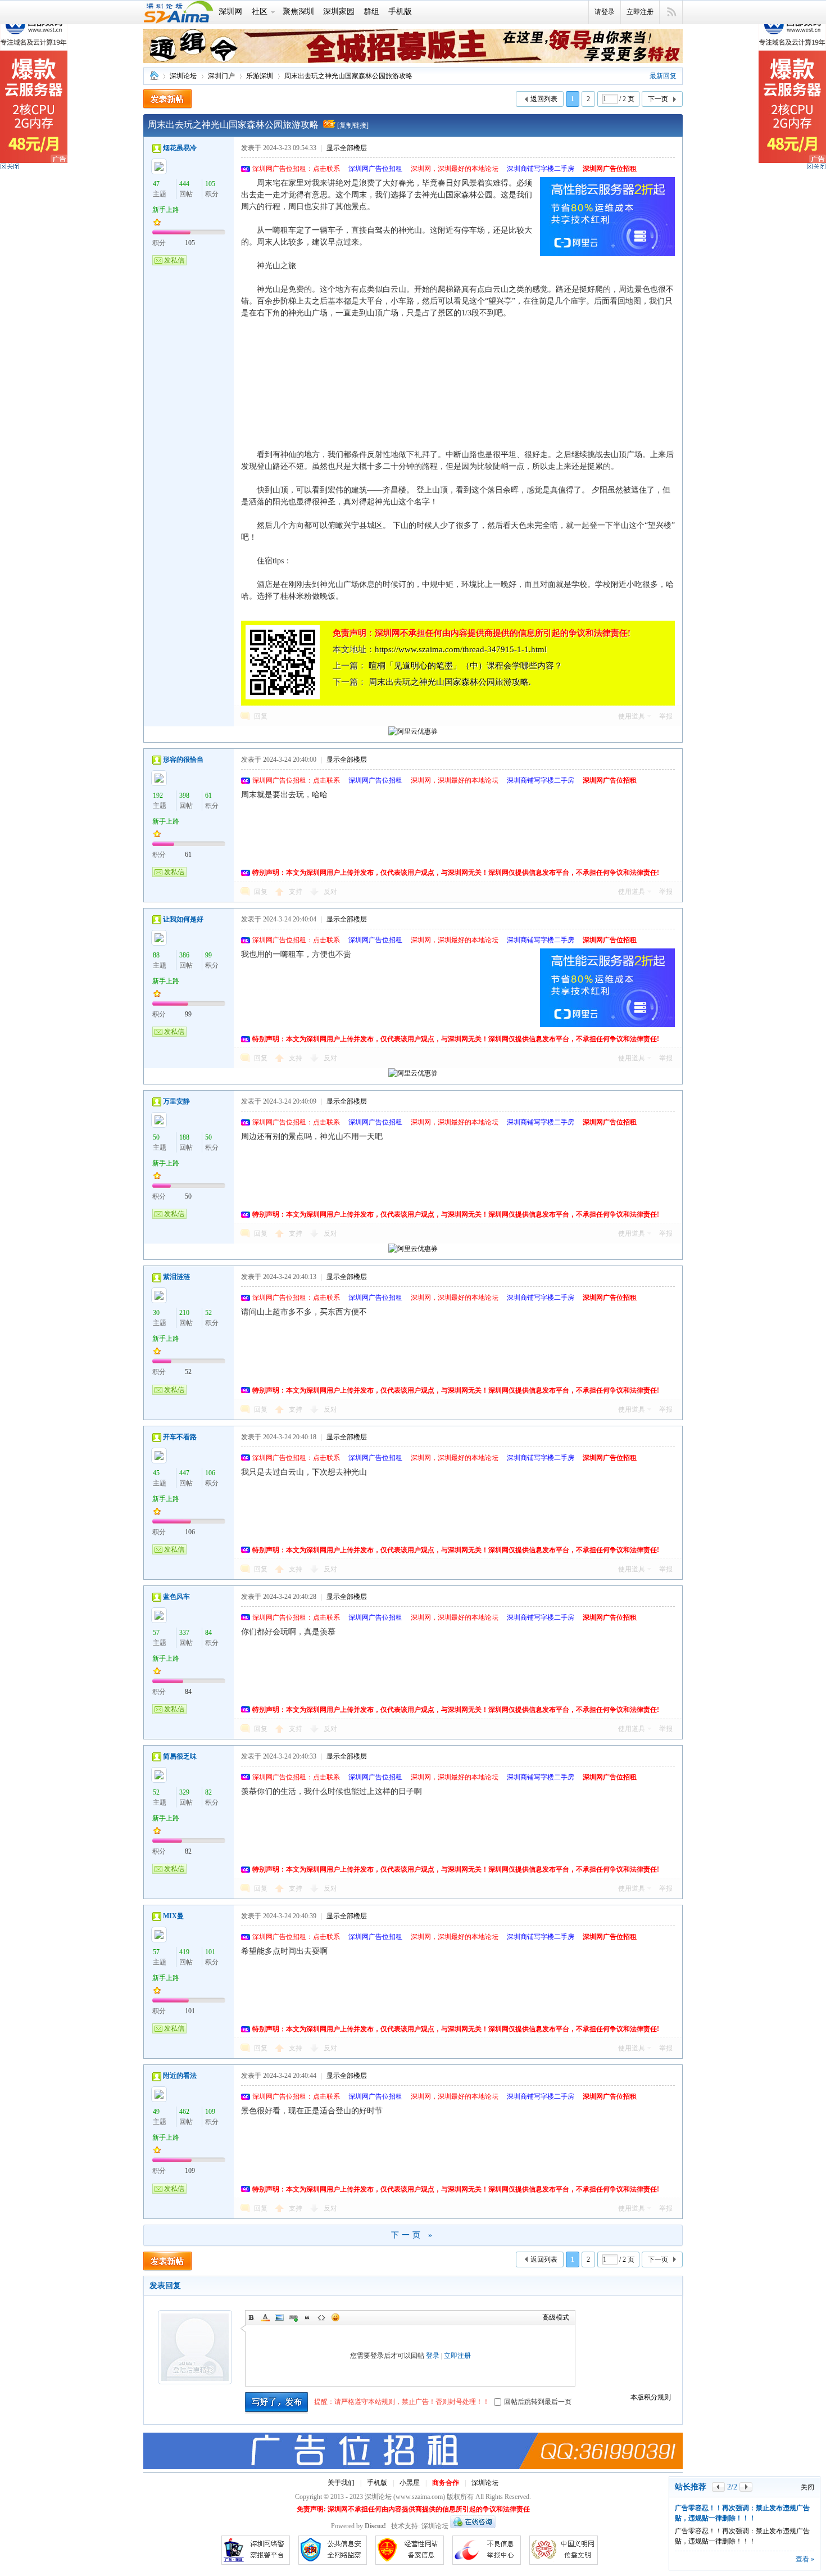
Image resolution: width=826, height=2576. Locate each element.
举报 (666, 716)
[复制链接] (353, 125)
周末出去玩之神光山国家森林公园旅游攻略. (450, 682)
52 (208, 1313)
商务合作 (446, 2483)
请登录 (605, 12)
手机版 (400, 12)
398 (184, 796)
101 (210, 1952)
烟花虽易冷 (180, 148)
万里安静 (176, 1101)
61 (208, 796)
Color (265, 2317)
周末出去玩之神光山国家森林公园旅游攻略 (348, 76)
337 (184, 1633)
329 (184, 1792)
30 (156, 1313)
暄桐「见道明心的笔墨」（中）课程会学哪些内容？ (466, 666)
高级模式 (556, 2317)
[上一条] (718, 2487)
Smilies (335, 2317)
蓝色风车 (176, 1597)
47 (156, 184)
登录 (433, 2356)
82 (208, 1792)
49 (156, 2112)
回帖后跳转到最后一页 (538, 2402)
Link (293, 2317)
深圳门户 (221, 76)
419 (184, 1952)
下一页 (658, 99)
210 (184, 1313)
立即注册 (640, 12)
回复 (261, 716)
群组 (371, 12)
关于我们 (341, 2483)
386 (184, 955)
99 (208, 955)
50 (156, 1137)
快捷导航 (671, 12)
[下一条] (746, 2487)
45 (156, 1473)
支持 (296, 892)
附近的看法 (180, 2076)
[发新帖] (168, 99)
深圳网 (230, 12)
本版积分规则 (651, 2397)
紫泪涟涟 (176, 1277)
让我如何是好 (183, 919)
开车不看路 (180, 1437)
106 (210, 1473)
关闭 (807, 2487)
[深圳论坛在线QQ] (473, 2526)
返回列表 (544, 99)
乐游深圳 (260, 76)
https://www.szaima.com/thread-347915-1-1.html (461, 649)
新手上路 (166, 210)
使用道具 (632, 716)
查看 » (805, 2559)
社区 (260, 12)
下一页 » (413, 2235)
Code (321, 2317)
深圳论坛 (154, 76)
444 (184, 184)
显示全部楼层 (347, 148)
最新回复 (663, 76)
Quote (307, 2317)
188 (184, 1137)
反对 (330, 892)
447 (184, 1473)
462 (184, 2112)
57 (156, 1633)
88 (156, 955)
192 (158, 796)
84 (208, 1633)
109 (210, 2112)
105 (210, 184)
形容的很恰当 (183, 760)
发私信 (174, 260)
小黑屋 (410, 2483)
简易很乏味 (180, 1756)
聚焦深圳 (298, 12)
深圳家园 (339, 12)
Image (279, 2317)
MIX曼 (173, 1916)
